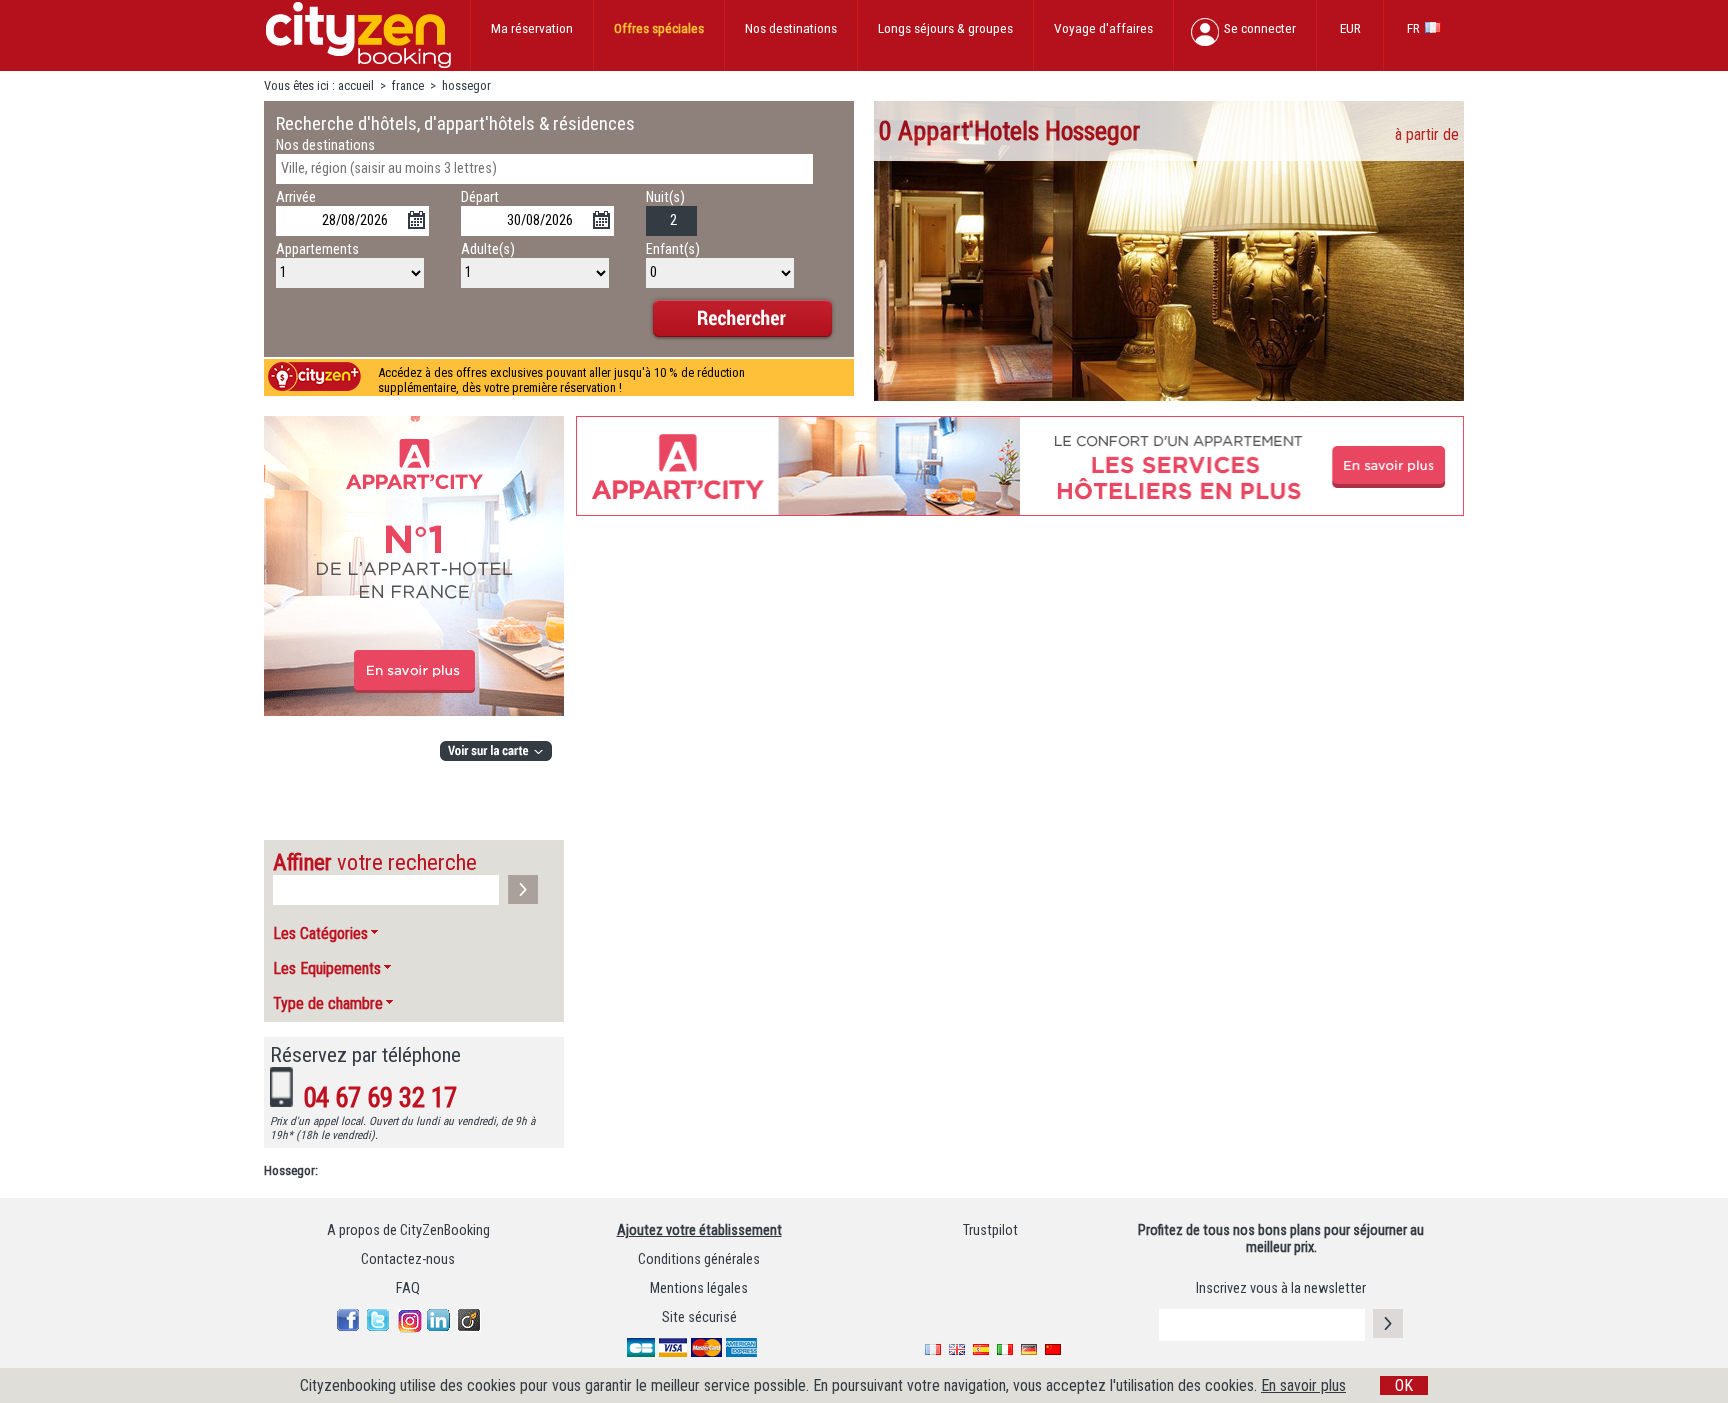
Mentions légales (699, 1288)
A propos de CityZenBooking (408, 1230)
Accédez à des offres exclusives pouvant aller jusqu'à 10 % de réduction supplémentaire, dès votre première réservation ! (561, 380)
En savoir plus (1303, 1385)
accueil (356, 85)
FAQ (408, 1288)
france (408, 85)
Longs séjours (945, 28)
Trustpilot (990, 1230)
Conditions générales (699, 1259)
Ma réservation (532, 28)
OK (1404, 1385)
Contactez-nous (408, 1259)
